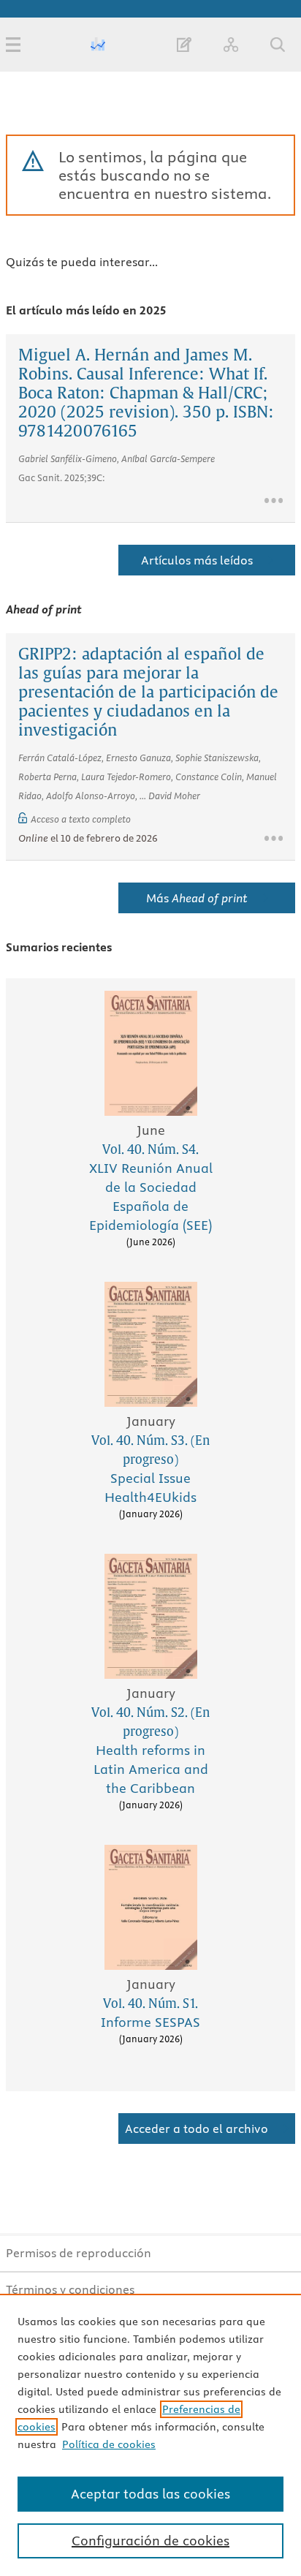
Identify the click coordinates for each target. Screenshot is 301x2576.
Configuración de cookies (150, 2541)
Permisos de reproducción (79, 2253)
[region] (150, 2435)
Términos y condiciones (70, 2289)
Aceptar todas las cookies (150, 2494)
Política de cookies (109, 2444)
